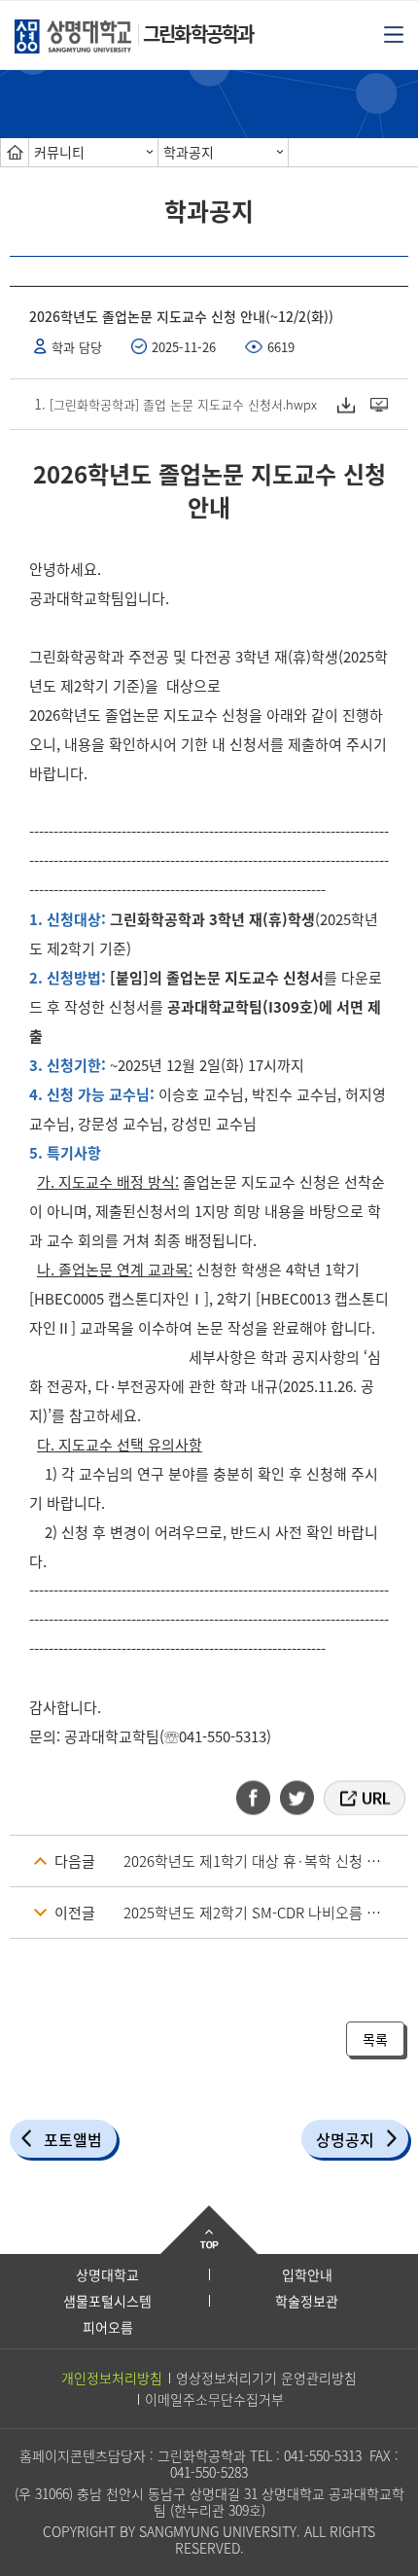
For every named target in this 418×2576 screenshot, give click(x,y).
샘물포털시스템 (107, 2301)
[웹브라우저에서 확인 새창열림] (382, 404)
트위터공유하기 (298, 1798)
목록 (375, 2039)
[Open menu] (394, 33)
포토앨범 (73, 2139)
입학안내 (307, 2274)
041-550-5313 (323, 2455)
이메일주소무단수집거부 (214, 2399)
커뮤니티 (59, 152)
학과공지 (189, 152)
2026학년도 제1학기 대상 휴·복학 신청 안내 (259, 1861)
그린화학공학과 (198, 34)
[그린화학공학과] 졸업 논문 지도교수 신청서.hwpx (183, 404)
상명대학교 (107, 2274)
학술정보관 (307, 2301)
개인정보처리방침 (112, 2378)
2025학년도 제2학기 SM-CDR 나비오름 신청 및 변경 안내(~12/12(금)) (266, 1913)
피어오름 (108, 2327)
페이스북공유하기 (260, 1798)
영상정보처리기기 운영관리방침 (266, 2378)
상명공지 (345, 2139)
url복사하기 (363, 1798)
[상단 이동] (209, 2230)
